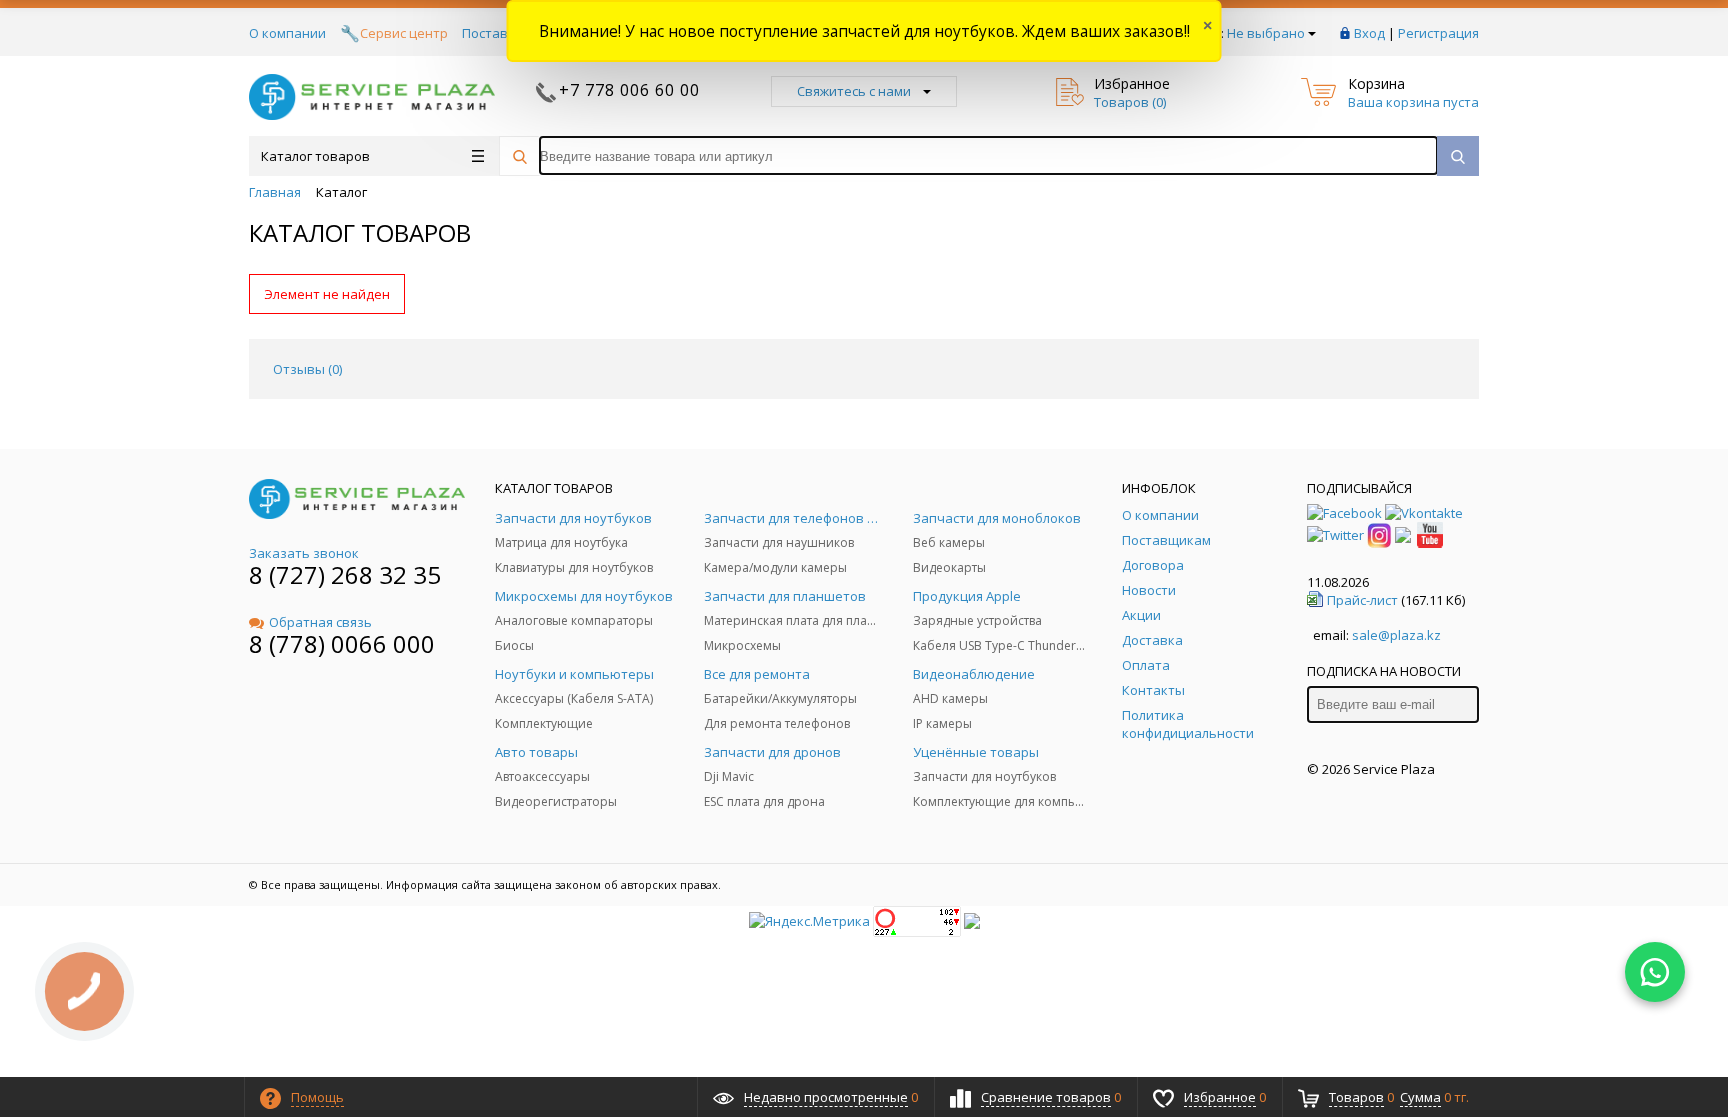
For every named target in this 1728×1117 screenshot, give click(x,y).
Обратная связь (320, 622)
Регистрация (1438, 33)
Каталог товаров (315, 156)
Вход (1369, 33)
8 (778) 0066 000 (342, 643)
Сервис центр (404, 33)
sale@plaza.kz (1396, 635)
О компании (287, 33)
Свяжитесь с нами (854, 91)
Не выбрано (1266, 33)
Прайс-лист (1362, 600)
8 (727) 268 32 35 (345, 574)
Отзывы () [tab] (307, 369)
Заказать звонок (304, 553)
